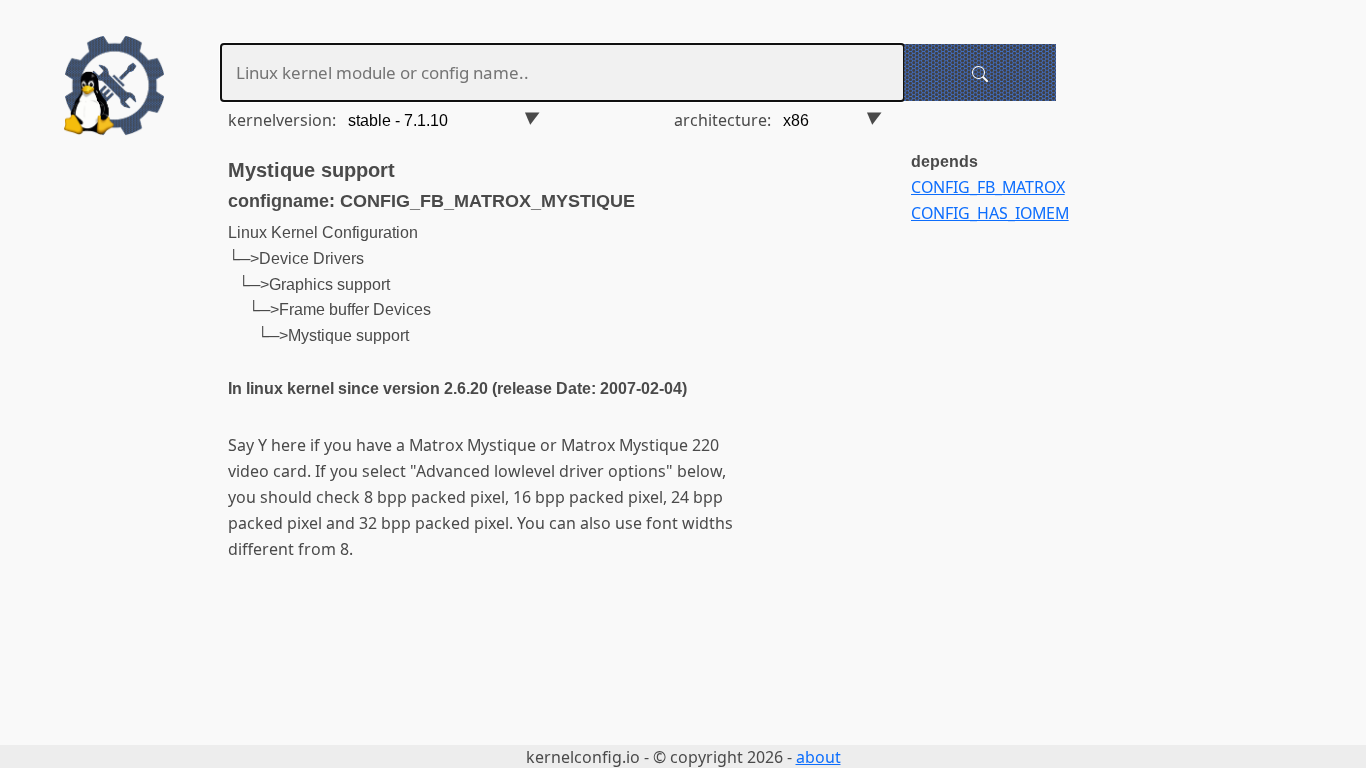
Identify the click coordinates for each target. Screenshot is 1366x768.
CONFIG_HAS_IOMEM (990, 213)
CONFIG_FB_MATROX (988, 187)
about (818, 757)
